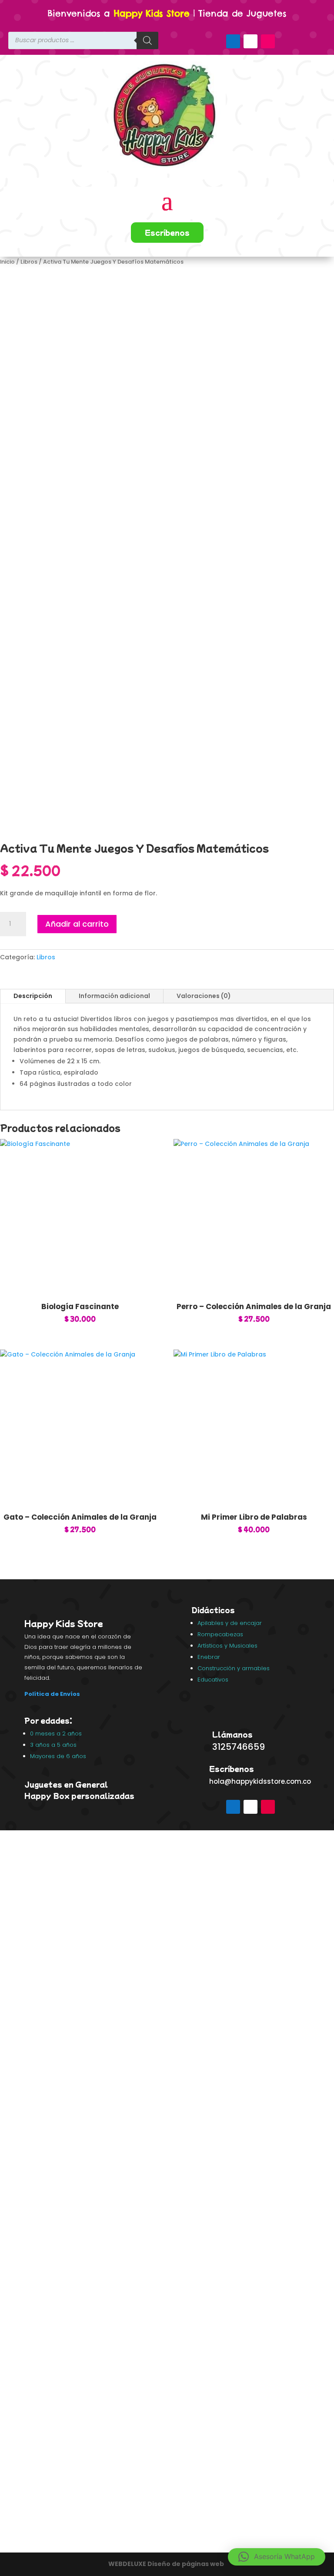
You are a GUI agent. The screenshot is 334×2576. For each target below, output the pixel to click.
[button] (277, 2557)
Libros (29, 262)
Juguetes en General (66, 1784)
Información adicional (114, 996)
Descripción (33, 996)
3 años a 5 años (53, 1745)
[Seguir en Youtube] (250, 41)
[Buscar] (147, 40)
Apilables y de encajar (230, 1623)
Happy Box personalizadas (80, 1795)
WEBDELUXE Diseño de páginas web (167, 2564)
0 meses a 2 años (56, 1734)
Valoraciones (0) (204, 996)
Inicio (7, 262)
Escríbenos (167, 232)
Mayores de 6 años (58, 1756)
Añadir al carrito (77, 924)
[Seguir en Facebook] (233, 41)
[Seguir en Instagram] (268, 41)
